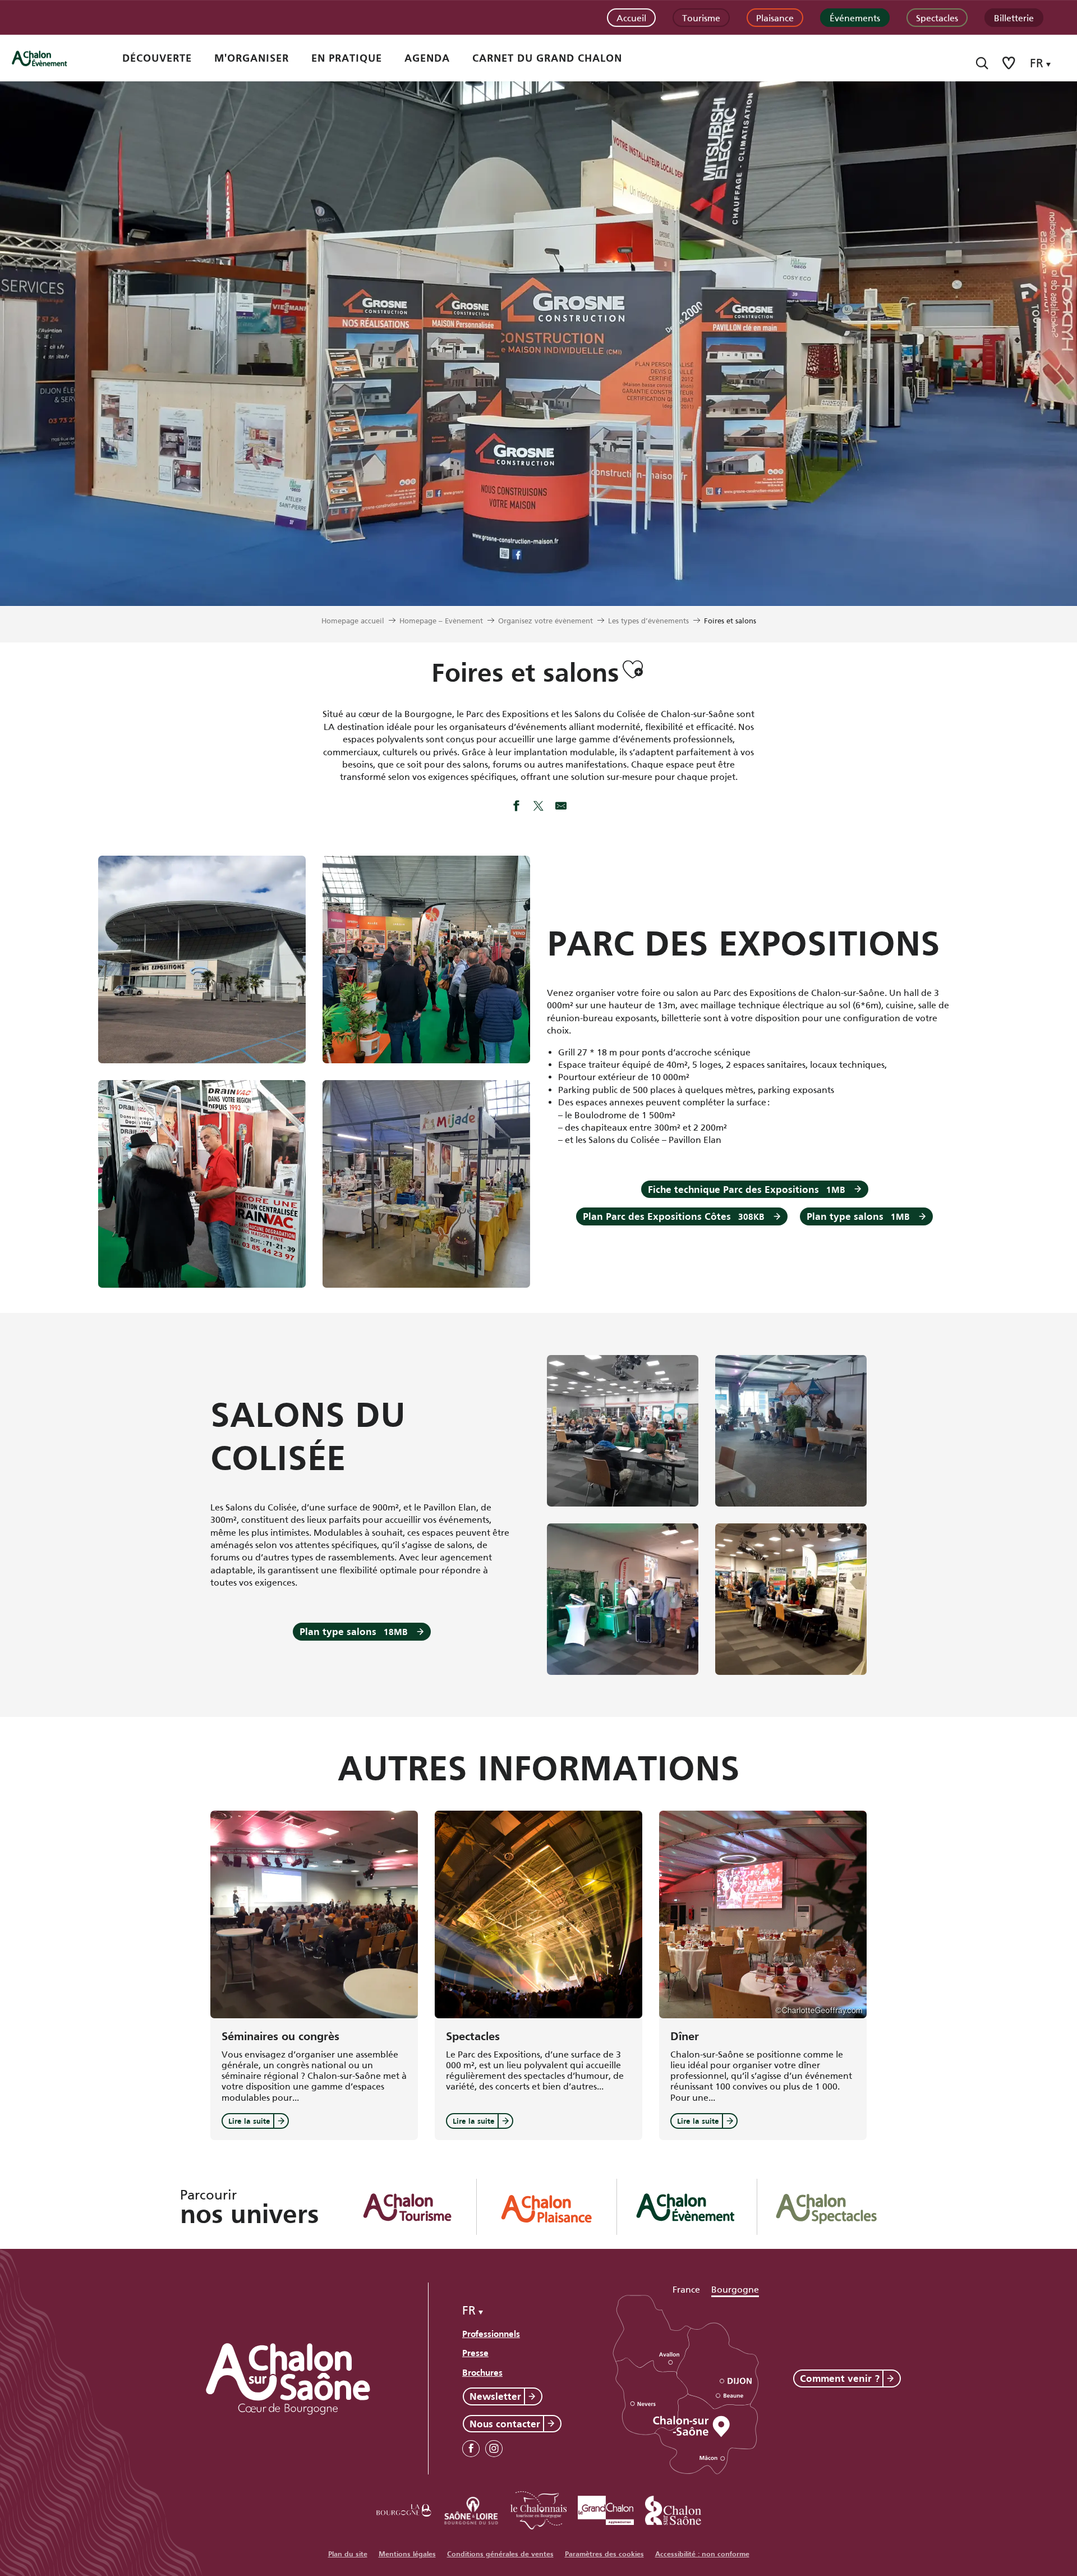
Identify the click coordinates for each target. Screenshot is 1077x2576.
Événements (855, 17)
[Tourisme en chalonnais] (538, 2508)
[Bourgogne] (404, 2508)
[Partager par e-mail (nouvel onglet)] (561, 807)
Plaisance (775, 17)
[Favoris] (1010, 63)
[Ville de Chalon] (673, 2508)
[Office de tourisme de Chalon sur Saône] (51, 58)
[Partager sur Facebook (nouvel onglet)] (516, 807)
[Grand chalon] (606, 2508)
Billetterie (1014, 17)
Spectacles (937, 17)
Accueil (631, 17)
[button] (982, 63)
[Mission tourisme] (471, 2508)
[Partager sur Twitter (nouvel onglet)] (538, 807)
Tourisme (701, 17)
